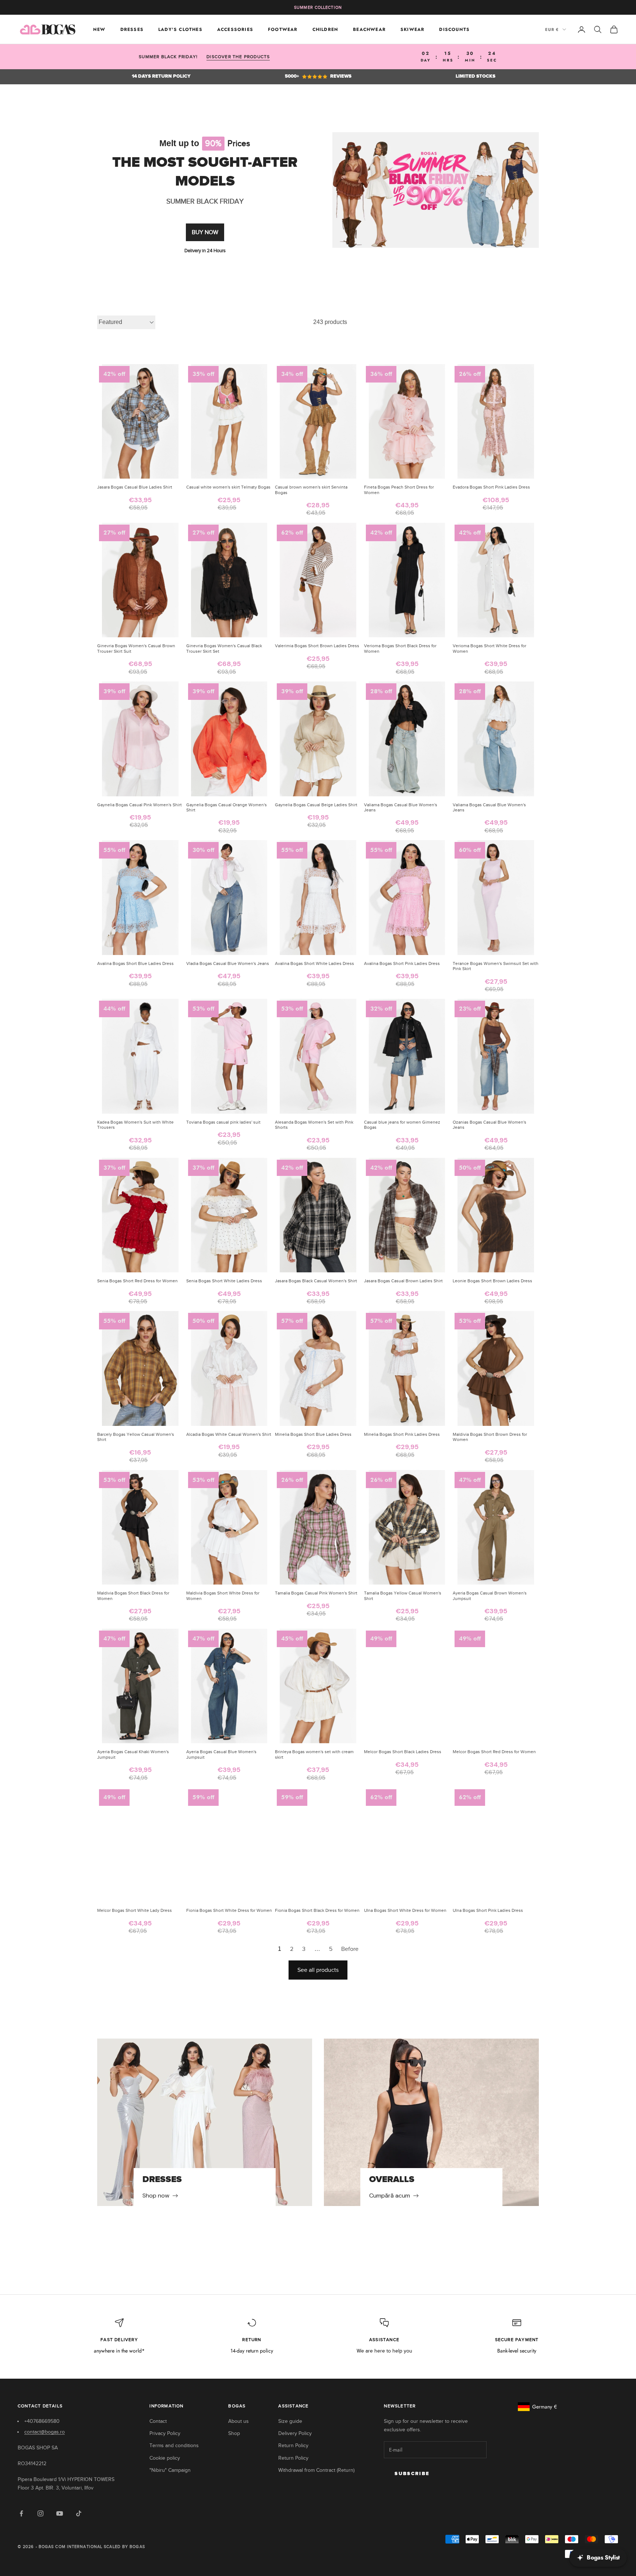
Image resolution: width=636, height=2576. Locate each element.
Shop (234, 2433)
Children (326, 29)
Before (350, 1949)
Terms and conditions (174, 2445)
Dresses (132, 29)
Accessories (235, 29)
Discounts (454, 29)
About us (239, 2421)
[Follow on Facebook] (21, 2513)
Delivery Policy (295, 2433)
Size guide (290, 2421)
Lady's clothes (180, 29)
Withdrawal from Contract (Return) (316, 2470)
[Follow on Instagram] (40, 2513)
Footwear (283, 29)
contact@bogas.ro (45, 2432)
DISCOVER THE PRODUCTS (238, 57)
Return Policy (293, 2445)
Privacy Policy (165, 2433)
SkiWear (412, 29)
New (99, 29)
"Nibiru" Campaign (170, 2470)
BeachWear (369, 29)
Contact (158, 2421)
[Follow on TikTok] (79, 2513)
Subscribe (412, 2474)
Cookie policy (165, 2458)
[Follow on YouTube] (60, 2513)
